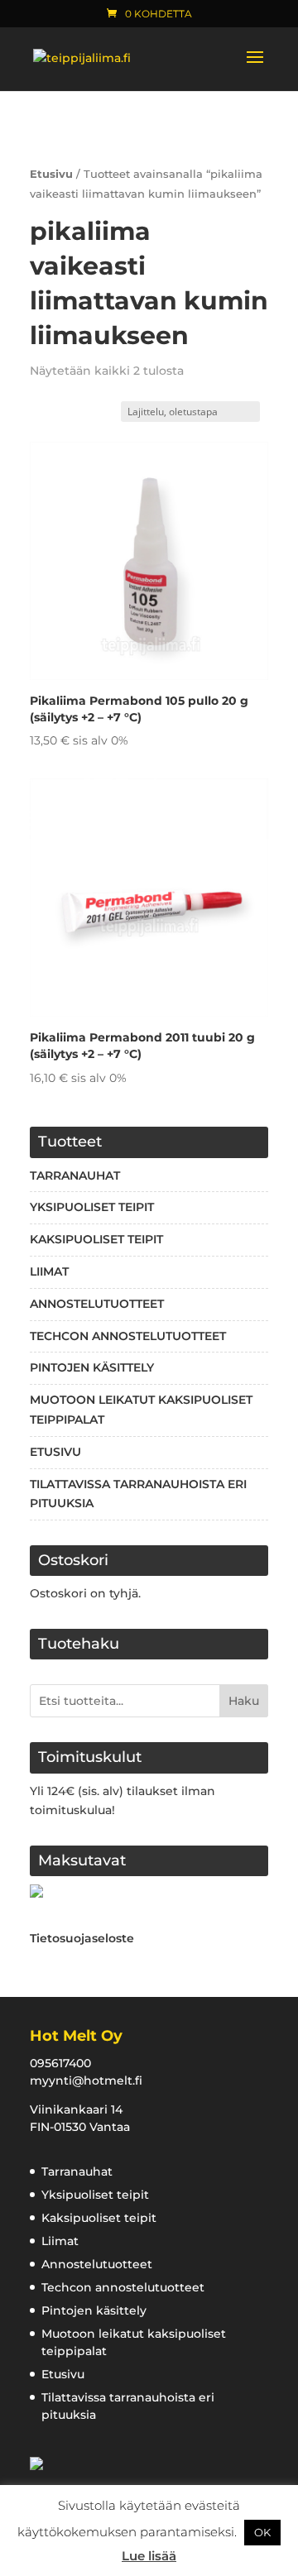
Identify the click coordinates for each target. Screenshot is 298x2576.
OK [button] (262, 2532)
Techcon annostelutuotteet (128, 1336)
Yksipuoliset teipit (92, 1207)
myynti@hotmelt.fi (86, 2080)
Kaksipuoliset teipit (96, 1239)
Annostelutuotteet (97, 1304)
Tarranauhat (75, 1175)
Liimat (49, 1271)
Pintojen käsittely (92, 1367)
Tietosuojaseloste (82, 1938)
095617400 (60, 2063)
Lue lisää (149, 2556)
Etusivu (51, 174)
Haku (244, 1701)
